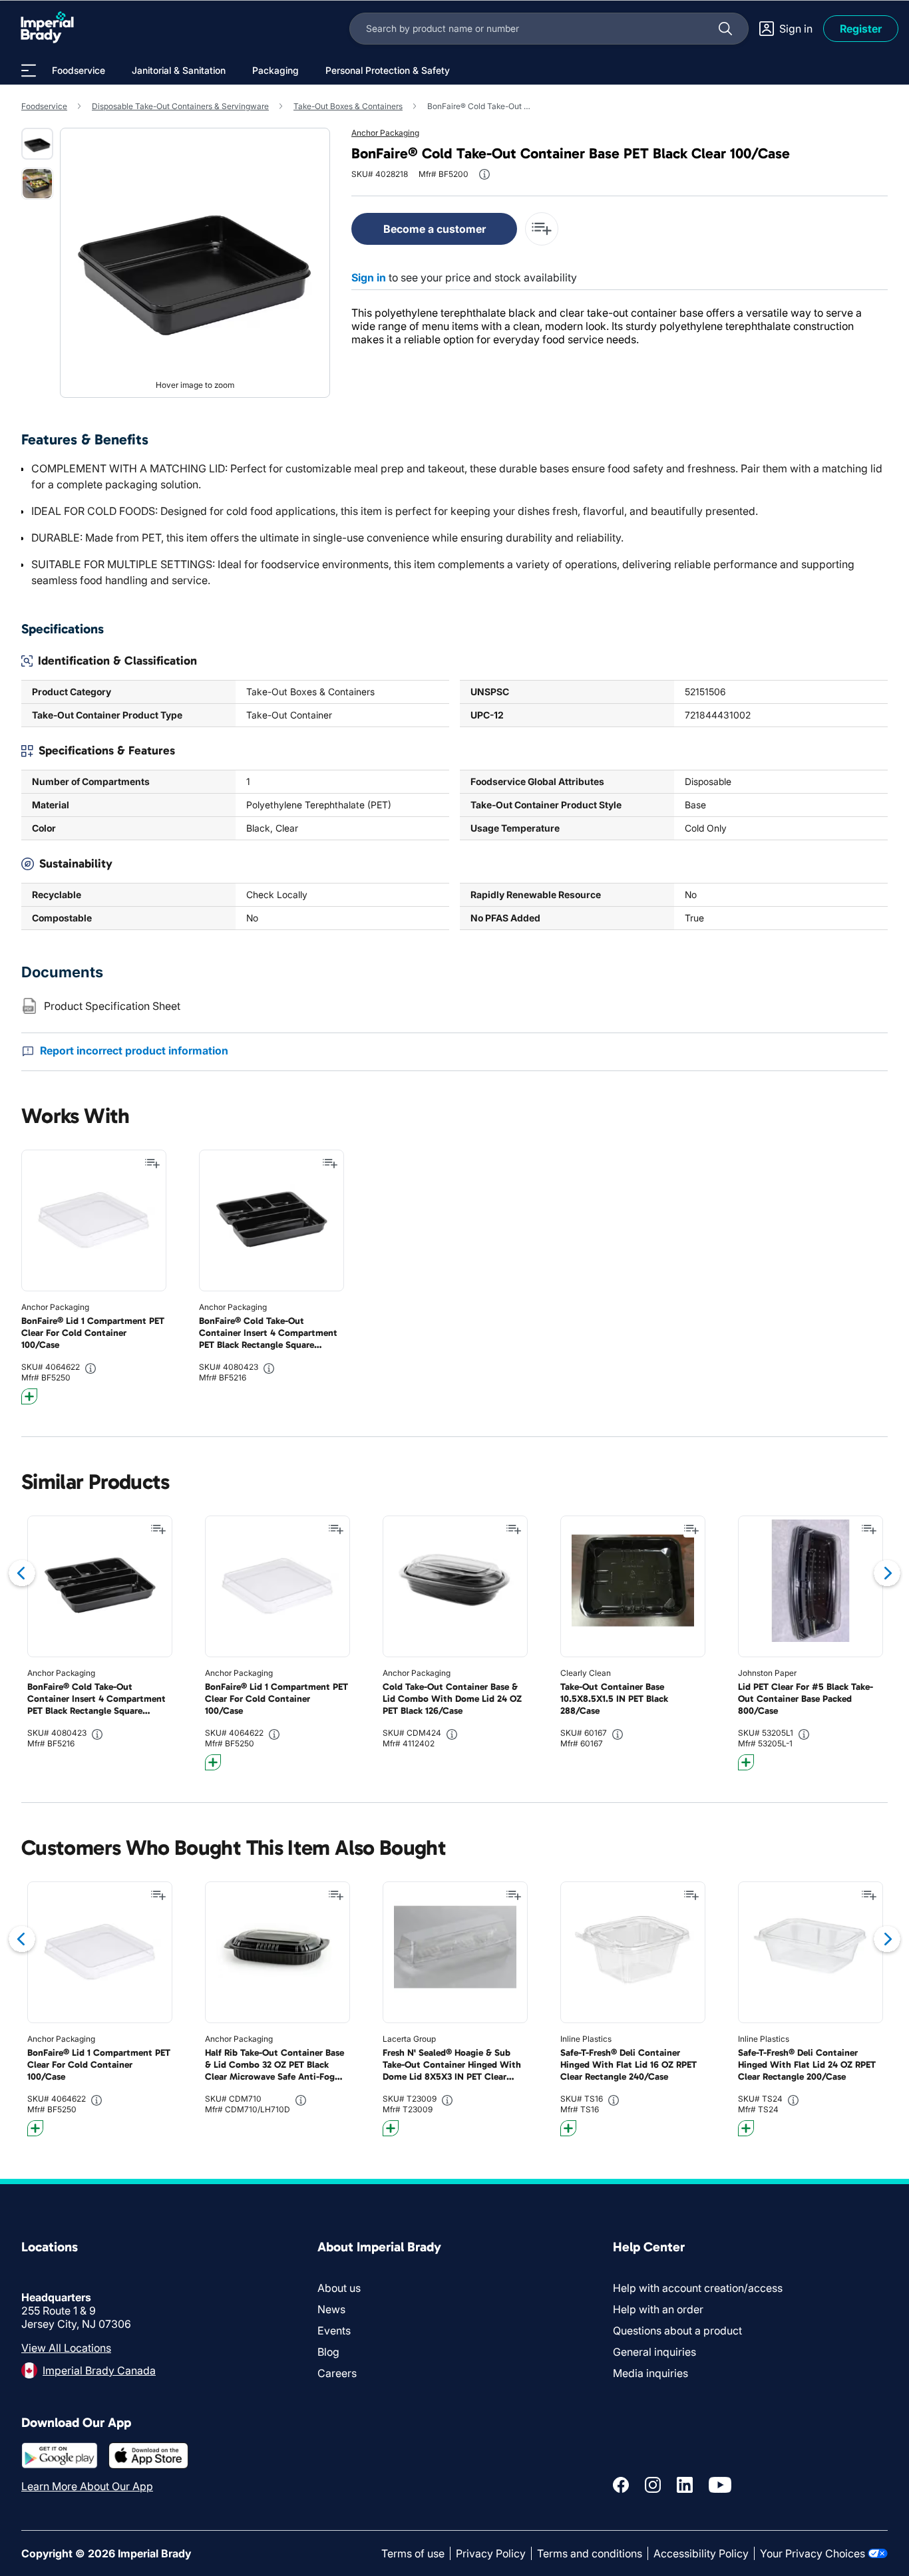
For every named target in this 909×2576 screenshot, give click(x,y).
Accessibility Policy (701, 2553)
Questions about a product (677, 2331)
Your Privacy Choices (813, 2553)
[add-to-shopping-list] (542, 229)
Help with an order (658, 2309)
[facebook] (621, 2485)
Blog (328, 2352)
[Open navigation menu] (29, 71)
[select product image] (37, 144)
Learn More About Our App (87, 2486)
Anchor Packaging (385, 133)
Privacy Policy (491, 2553)
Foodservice (44, 106)
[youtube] (720, 2485)
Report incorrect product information (134, 1050)
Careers (337, 2373)
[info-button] (484, 174)
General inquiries (654, 2352)
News (331, 2309)
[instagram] (653, 2485)
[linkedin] (685, 2485)
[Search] (725, 29)
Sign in (369, 277)
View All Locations (66, 2348)
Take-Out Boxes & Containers (348, 106)
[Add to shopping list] (152, 1164)
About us (339, 2288)
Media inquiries (650, 2373)
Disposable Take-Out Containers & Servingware (180, 106)
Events (334, 2331)
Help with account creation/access (698, 2288)
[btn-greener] (29, 1396)
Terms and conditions (590, 2553)
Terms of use (413, 2553)
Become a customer (435, 229)
